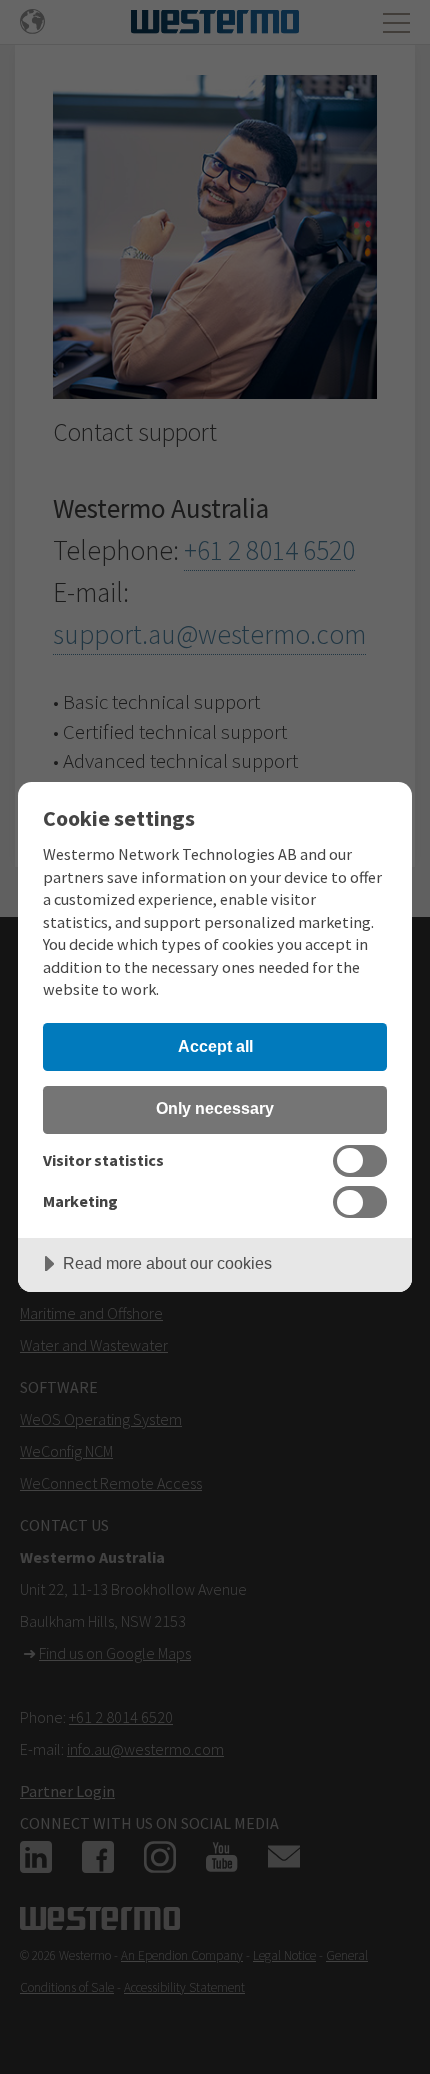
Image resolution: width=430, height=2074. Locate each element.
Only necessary (215, 1108)
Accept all (215, 1046)
